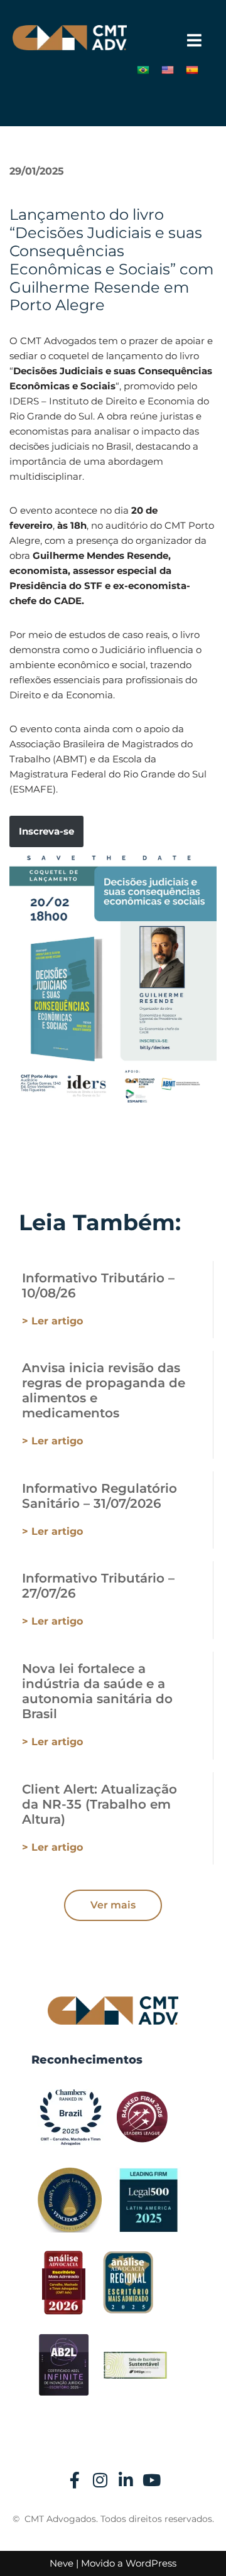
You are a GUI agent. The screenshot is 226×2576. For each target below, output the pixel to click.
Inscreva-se (46, 831)
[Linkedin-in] (126, 2480)
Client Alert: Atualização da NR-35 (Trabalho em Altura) (100, 1804)
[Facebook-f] (75, 2480)
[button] (194, 41)
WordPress (151, 2563)
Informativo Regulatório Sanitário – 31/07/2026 (100, 1496)
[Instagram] (100, 2480)
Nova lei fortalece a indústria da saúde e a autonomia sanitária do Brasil (97, 1691)
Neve (62, 2563)
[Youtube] (152, 2480)
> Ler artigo (52, 1321)
